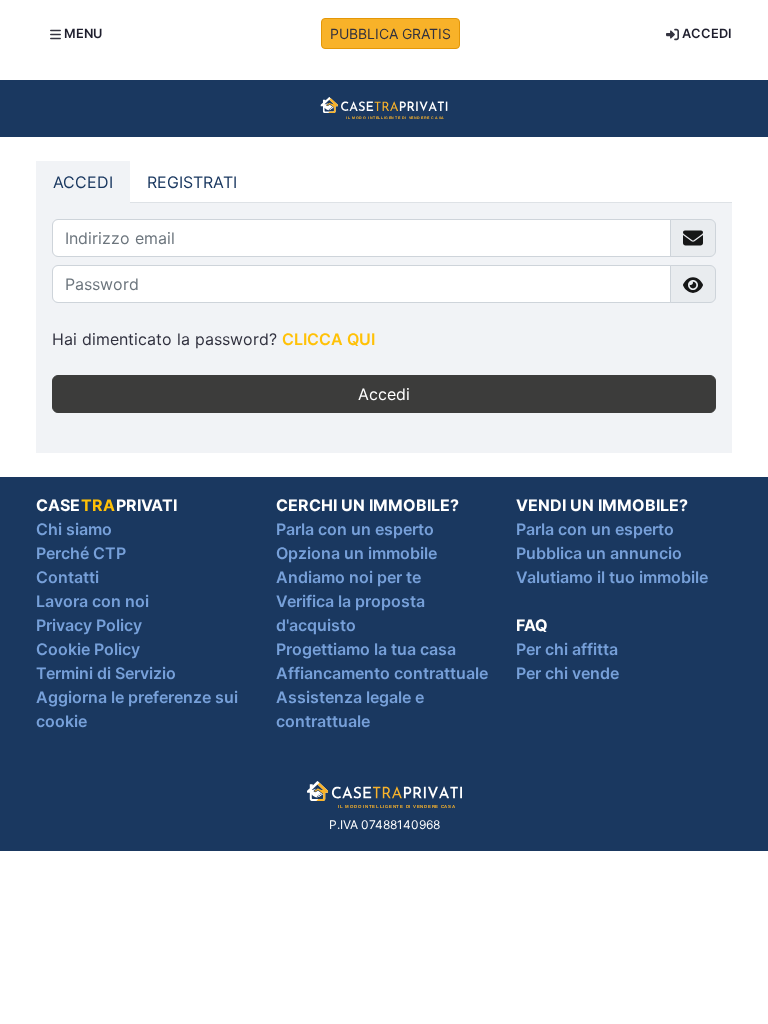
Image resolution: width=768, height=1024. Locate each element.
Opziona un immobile (356, 553)
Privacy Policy (89, 625)
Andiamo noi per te (348, 577)
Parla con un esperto (355, 529)
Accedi (705, 33)
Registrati (192, 182)
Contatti (67, 577)
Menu (81, 33)
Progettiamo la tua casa (366, 649)
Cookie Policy (88, 649)
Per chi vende (567, 673)
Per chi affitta (567, 649)
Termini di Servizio (106, 673)
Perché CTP (81, 553)
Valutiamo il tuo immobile (612, 577)
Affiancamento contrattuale (382, 673)
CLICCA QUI (328, 339)
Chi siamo (74, 529)
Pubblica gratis (390, 33)
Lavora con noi (92, 601)
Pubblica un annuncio (599, 553)
